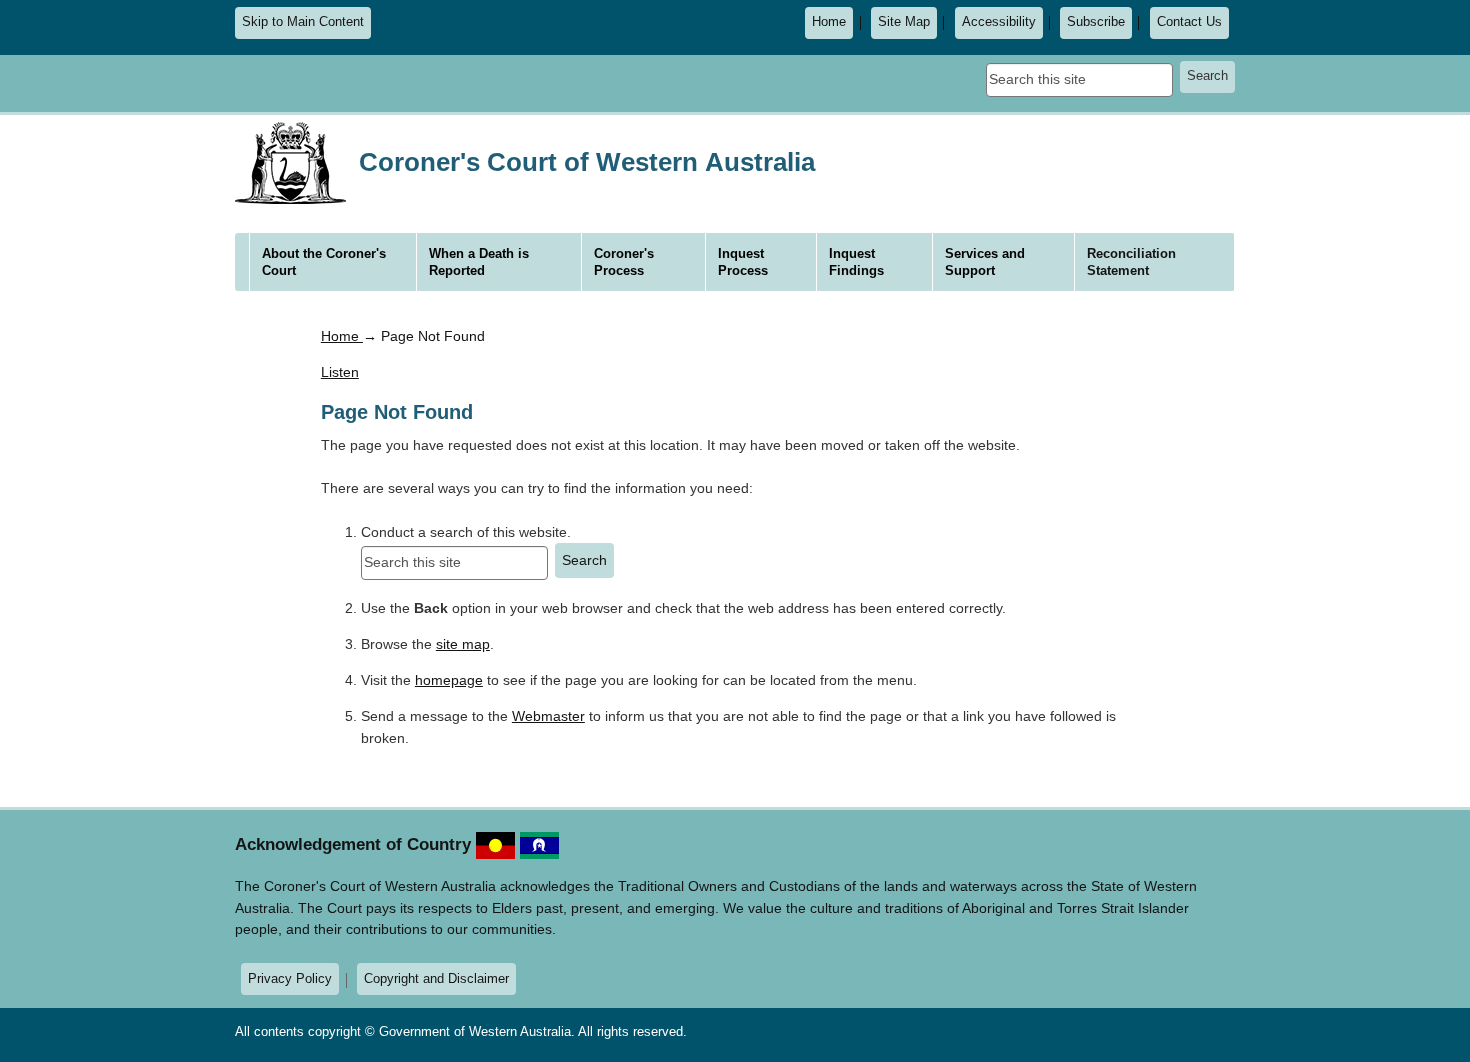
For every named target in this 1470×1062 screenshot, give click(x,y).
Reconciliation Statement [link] (1131, 262)
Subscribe (1096, 22)
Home (829, 22)
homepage (449, 680)
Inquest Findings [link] (856, 262)
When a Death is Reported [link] (479, 262)
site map (463, 644)
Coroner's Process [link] (624, 262)
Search (1207, 76)
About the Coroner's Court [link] (324, 262)
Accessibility (999, 22)
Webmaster (548, 716)
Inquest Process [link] (743, 262)
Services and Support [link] (985, 262)
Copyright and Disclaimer (436, 978)
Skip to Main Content (303, 22)
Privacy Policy (290, 978)
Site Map (904, 22)
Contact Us (1189, 22)
